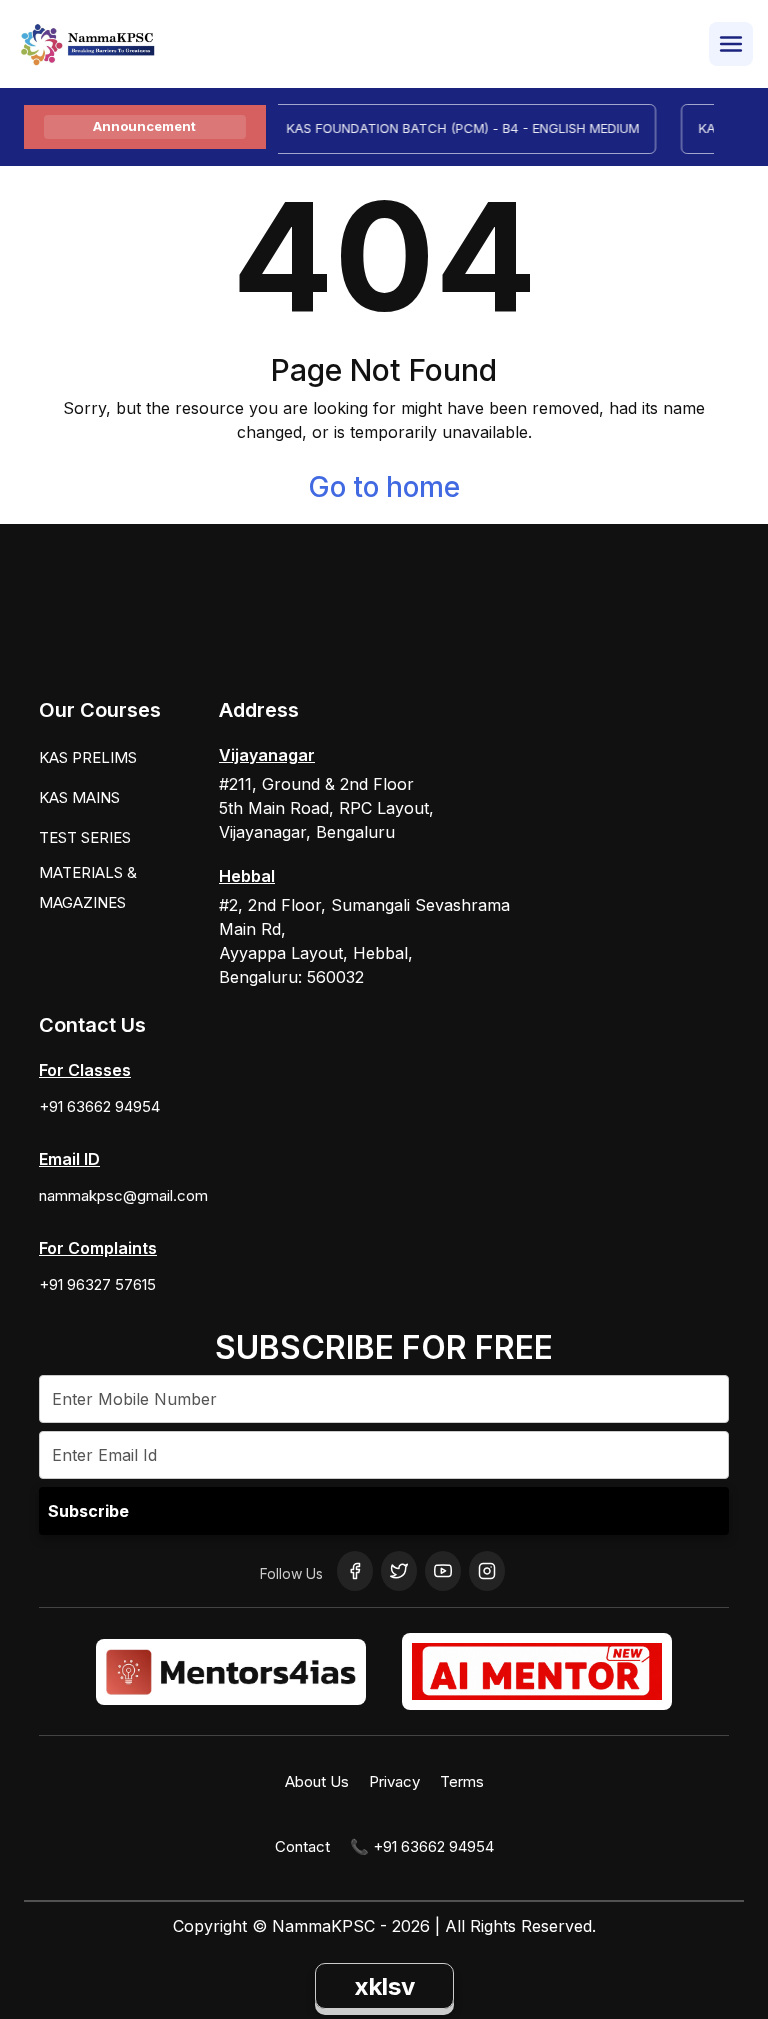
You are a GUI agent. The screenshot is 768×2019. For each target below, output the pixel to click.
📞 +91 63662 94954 (422, 1846)
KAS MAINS (79, 797)
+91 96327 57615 (97, 1284)
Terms (462, 1781)
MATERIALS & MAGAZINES (88, 887)
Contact (302, 1846)
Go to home (384, 487)
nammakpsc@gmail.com (123, 1195)
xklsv (384, 1986)
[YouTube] (443, 1571)
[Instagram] (487, 1571)
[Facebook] (355, 1571)
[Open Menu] (731, 44)
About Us (317, 1781)
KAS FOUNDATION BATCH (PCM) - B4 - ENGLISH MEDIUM (451, 128)
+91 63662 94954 (99, 1106)
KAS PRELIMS (88, 757)
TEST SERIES (85, 837)
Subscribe (88, 1511)
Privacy (394, 1781)
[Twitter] (399, 1571)
